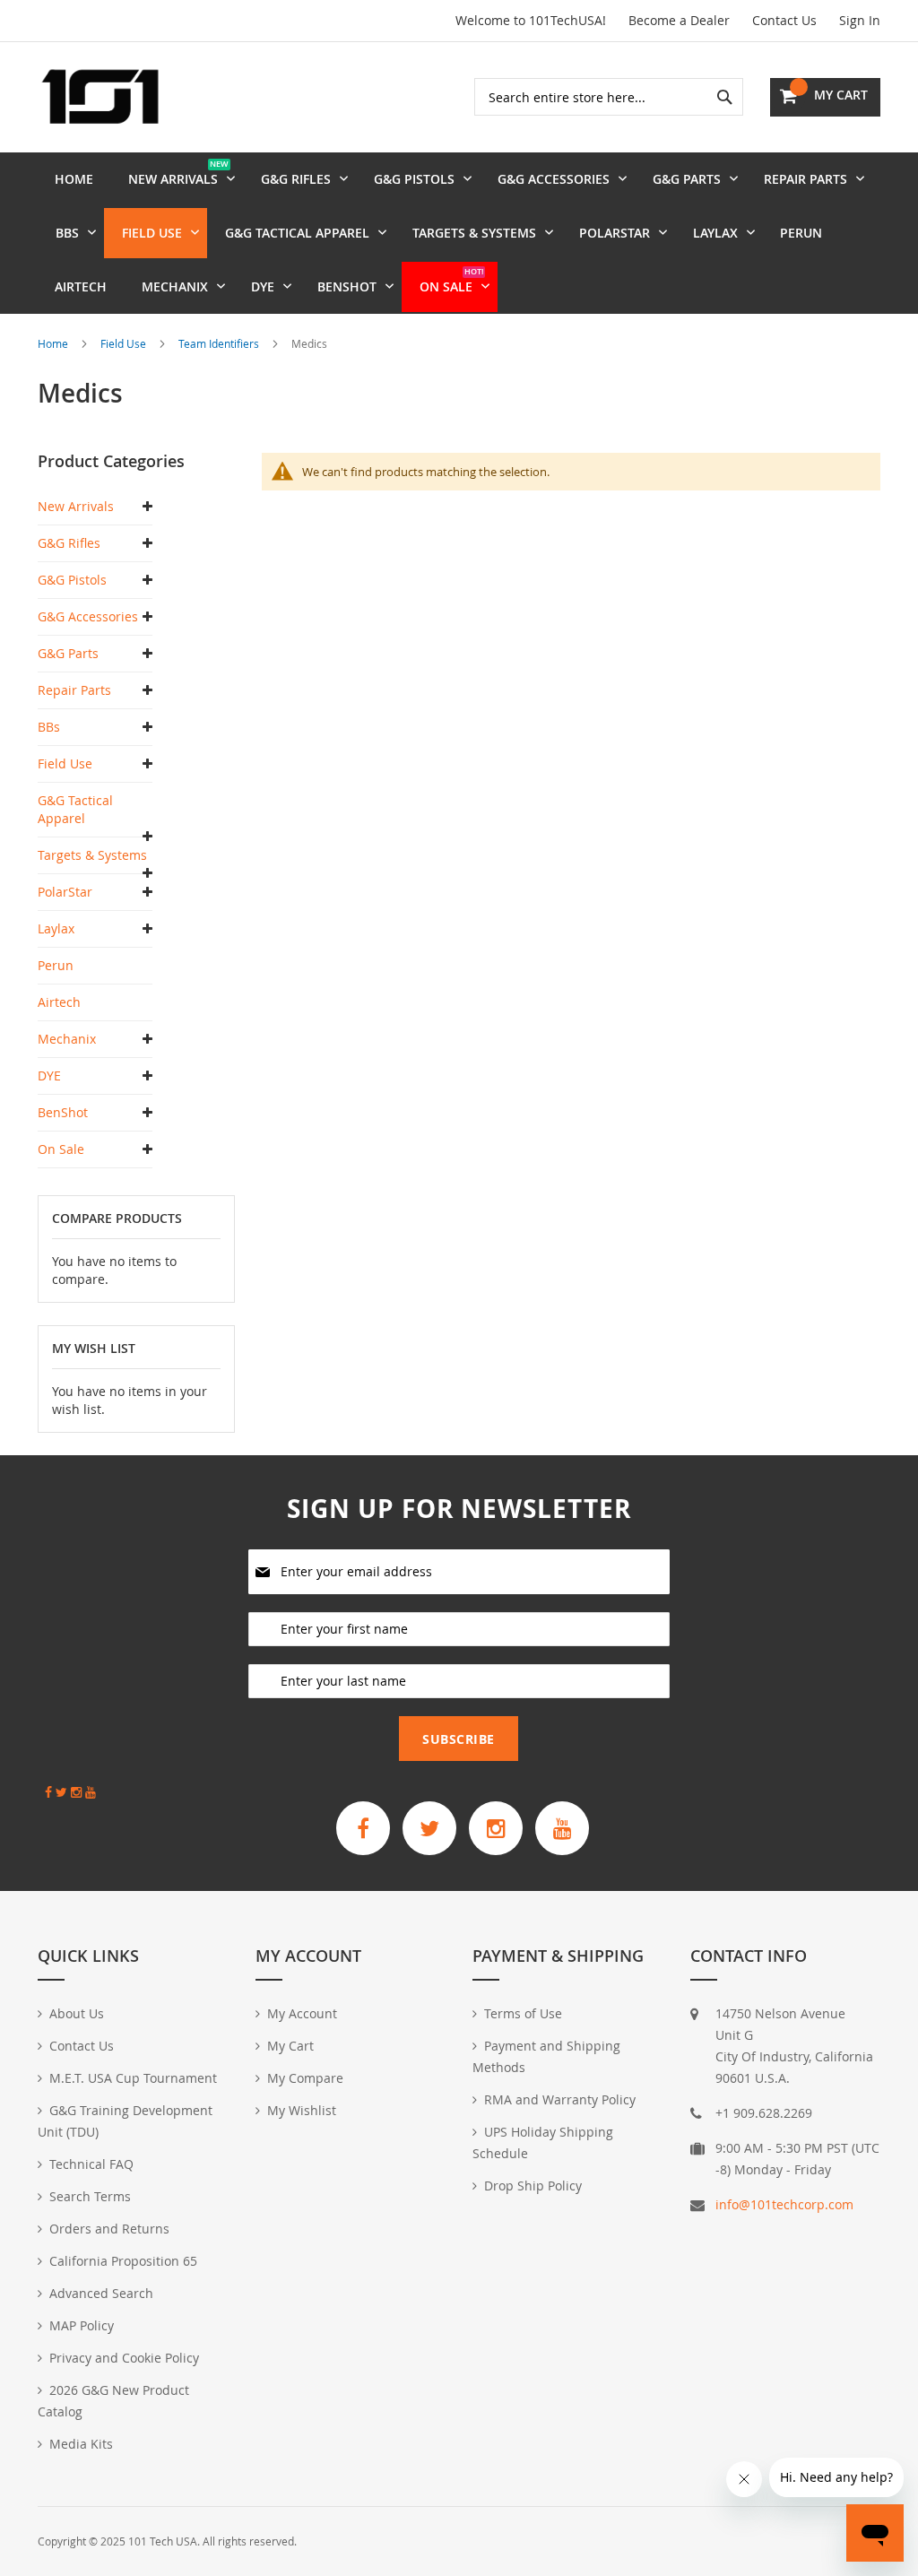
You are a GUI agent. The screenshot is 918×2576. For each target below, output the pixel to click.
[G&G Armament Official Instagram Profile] (496, 1828)
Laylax (56, 928)
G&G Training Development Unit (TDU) (125, 2121)
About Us (77, 2013)
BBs (49, 727)
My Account (302, 2013)
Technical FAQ (91, 2164)
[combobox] (609, 97)
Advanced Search (101, 2293)
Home (54, 343)
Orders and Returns (109, 2229)
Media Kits (81, 2444)
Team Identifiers (220, 343)
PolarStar (65, 892)
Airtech (59, 1002)
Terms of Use (523, 2013)
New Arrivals (76, 506)
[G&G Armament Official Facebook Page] (363, 1828)
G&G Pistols (72, 580)
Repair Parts (74, 690)
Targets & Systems (92, 855)
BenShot (63, 1112)
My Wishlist (302, 2110)
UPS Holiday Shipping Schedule (543, 2142)
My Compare (305, 2078)
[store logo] (100, 97)
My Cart (290, 2046)
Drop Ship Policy (533, 2186)
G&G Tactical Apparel (75, 809)
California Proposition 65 (123, 2261)
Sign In (860, 20)
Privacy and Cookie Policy (124, 2358)
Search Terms (90, 2196)
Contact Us (784, 20)
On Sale (61, 1149)
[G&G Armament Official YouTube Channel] (562, 1828)
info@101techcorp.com (784, 2204)
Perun (56, 965)
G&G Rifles (69, 543)
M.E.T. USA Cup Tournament (133, 2078)
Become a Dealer (679, 20)
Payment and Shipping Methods (546, 2056)
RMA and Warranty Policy (560, 2099)
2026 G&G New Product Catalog (113, 2401)
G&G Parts (68, 653)
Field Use (125, 343)
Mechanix (67, 1039)
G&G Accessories (88, 616)
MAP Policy (82, 2325)
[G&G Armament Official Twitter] (429, 1828)
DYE (49, 1076)
